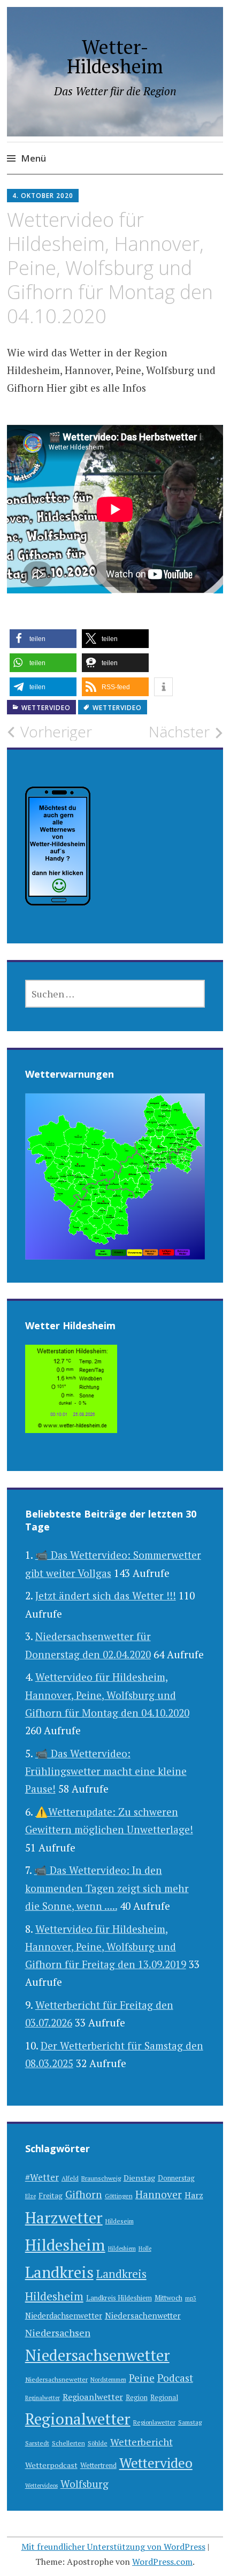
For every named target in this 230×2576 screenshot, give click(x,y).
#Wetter (42, 2177)
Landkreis (59, 2272)
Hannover (159, 2194)
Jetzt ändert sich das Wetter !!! (106, 1595)
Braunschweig (101, 2178)
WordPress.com (162, 2562)
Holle (145, 2249)
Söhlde (98, 2443)
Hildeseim (120, 2221)
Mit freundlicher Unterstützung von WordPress (113, 2547)
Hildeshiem (122, 2249)
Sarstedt (37, 2443)
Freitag (51, 2196)
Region (137, 2398)
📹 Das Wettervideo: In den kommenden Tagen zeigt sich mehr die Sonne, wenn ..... (107, 1888)
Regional (164, 2398)
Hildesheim (65, 2245)
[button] (43, 639)
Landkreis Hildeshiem (119, 2298)
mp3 (191, 2298)
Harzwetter (64, 2217)
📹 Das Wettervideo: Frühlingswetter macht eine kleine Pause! (106, 1771)
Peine (142, 2378)
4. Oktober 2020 (43, 196)
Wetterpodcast (51, 2465)
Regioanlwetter (93, 2397)
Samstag (190, 2422)
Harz (194, 2195)
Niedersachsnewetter (56, 2379)
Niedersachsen (58, 2333)
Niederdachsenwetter (64, 2316)
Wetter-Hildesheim (115, 56)
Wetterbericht (141, 2442)
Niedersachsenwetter (97, 2355)
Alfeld (70, 2178)
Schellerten (68, 2443)
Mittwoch (168, 2298)
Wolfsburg (85, 2484)
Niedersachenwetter (143, 2315)
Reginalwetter (43, 2398)
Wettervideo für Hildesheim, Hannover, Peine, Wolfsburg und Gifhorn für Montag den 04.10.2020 (107, 1695)
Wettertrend (98, 2466)
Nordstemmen (108, 2380)
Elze (30, 2196)
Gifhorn (84, 2194)
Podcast (175, 2378)
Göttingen (119, 2196)
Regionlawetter (154, 2422)
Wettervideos (41, 2486)
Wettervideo (46, 708)
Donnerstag (176, 2178)
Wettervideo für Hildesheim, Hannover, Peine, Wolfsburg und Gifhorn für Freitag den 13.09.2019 (106, 1947)
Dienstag (139, 2178)
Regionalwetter (78, 2419)
